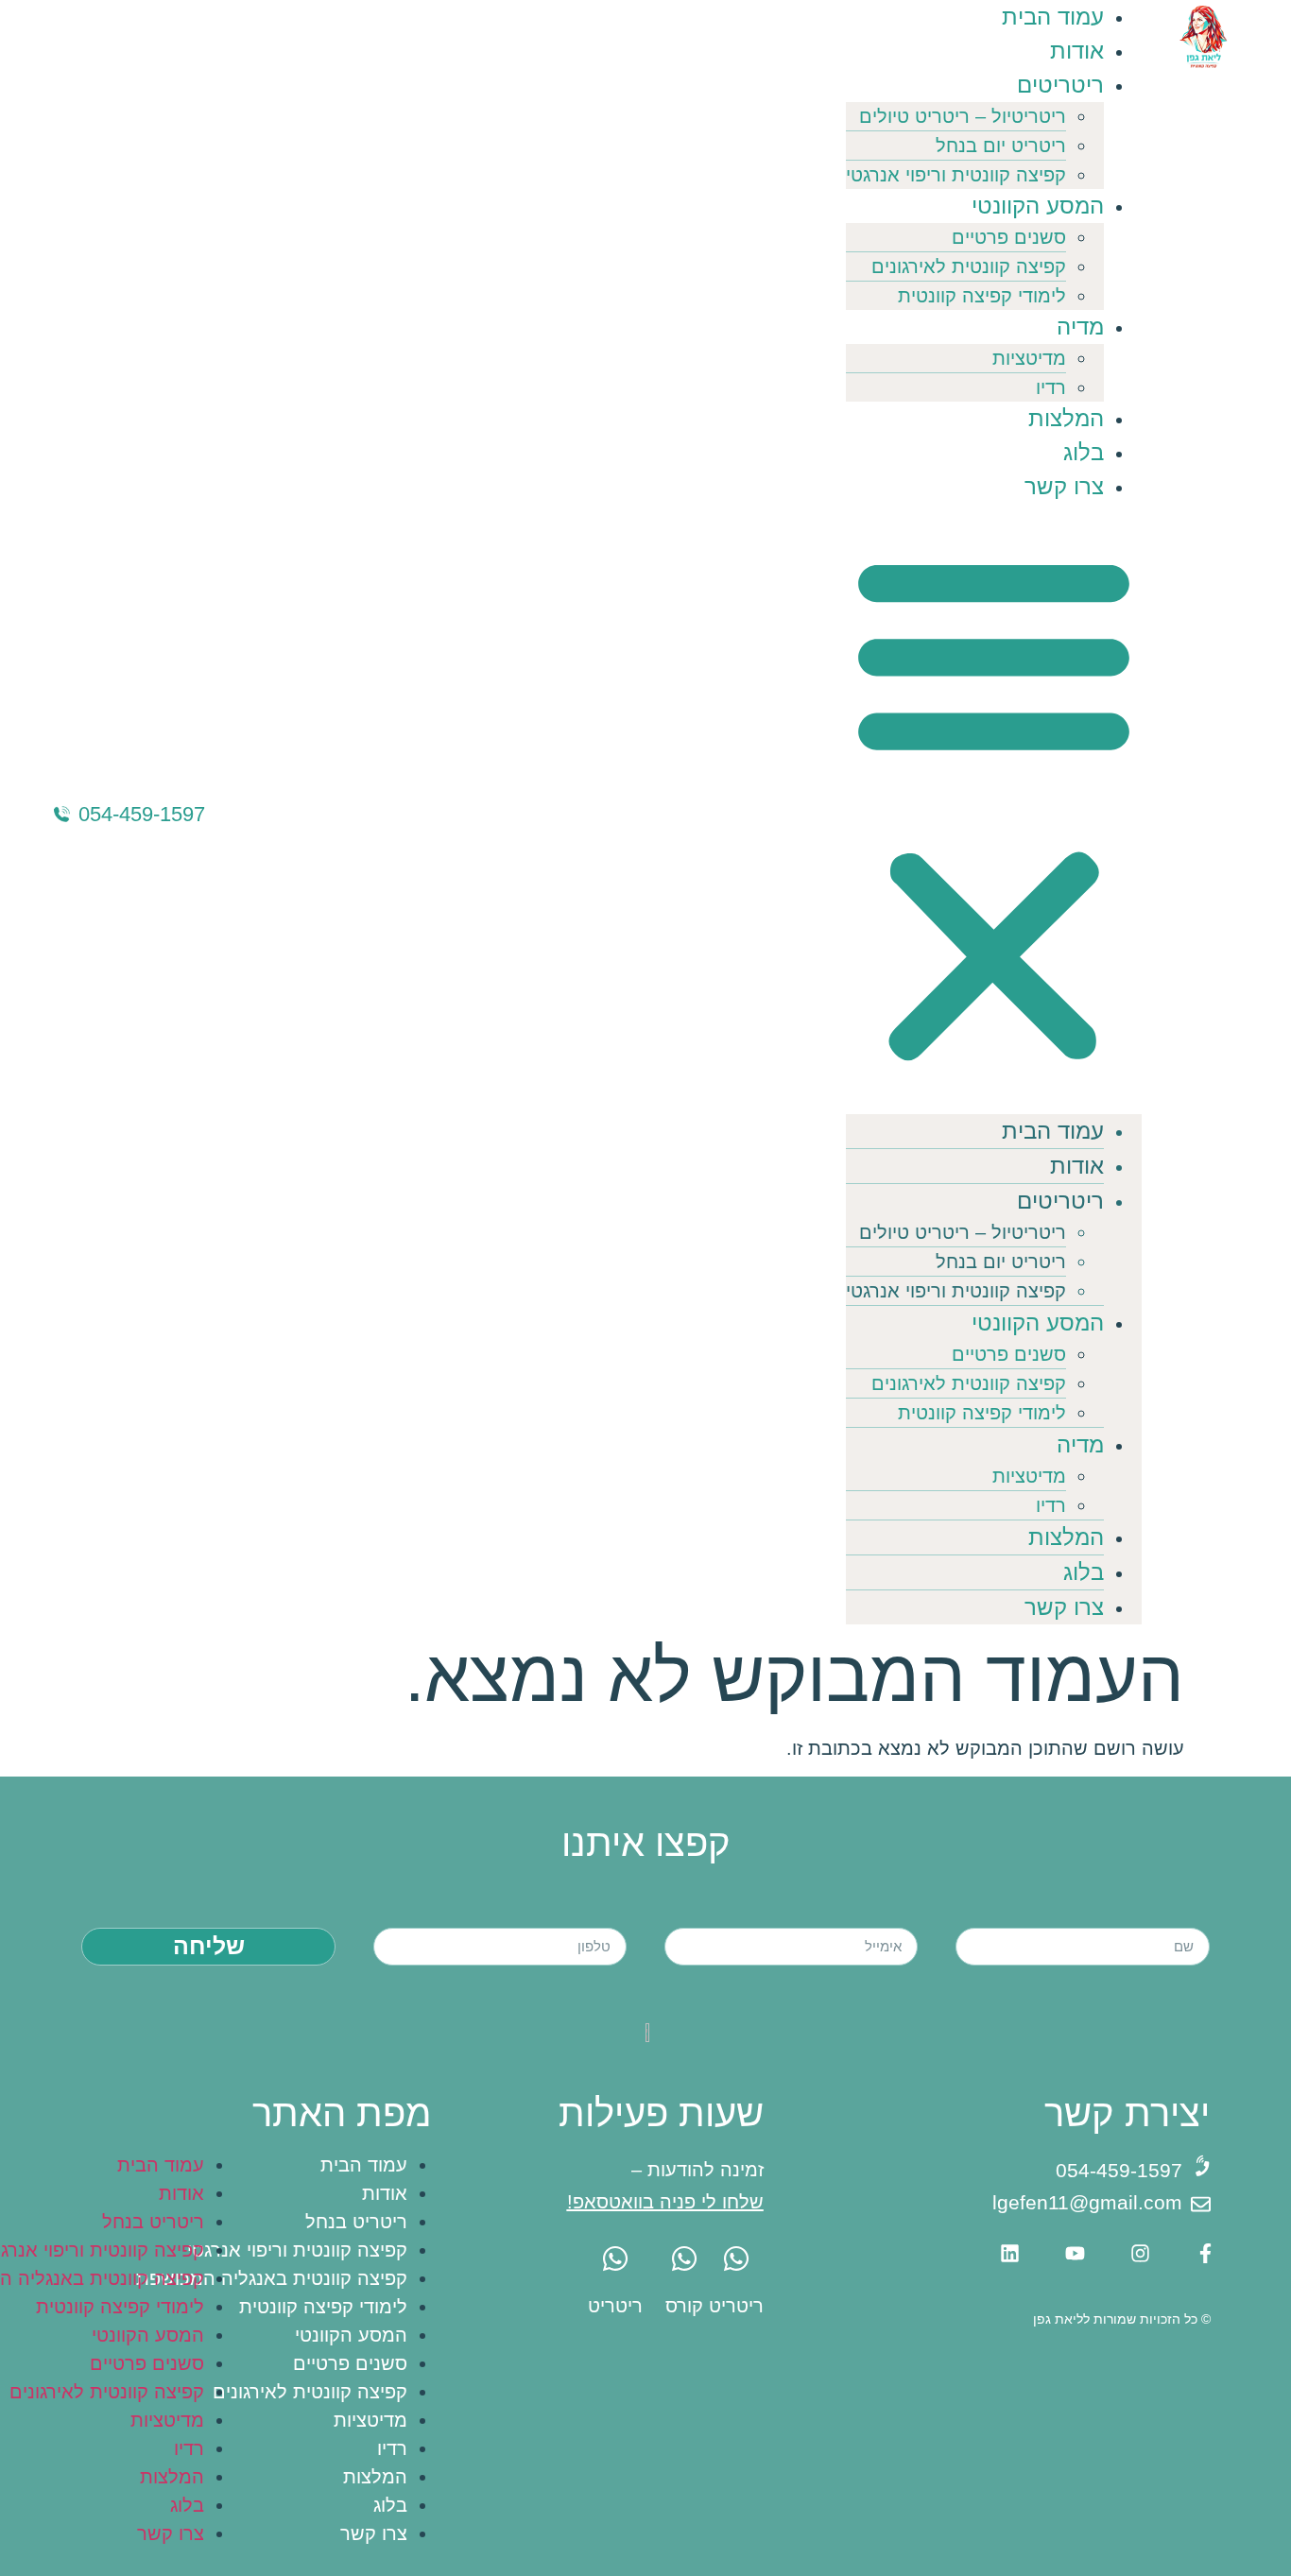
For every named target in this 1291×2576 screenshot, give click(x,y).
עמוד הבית (1053, 17)
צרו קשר (1064, 486)
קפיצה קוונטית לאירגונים (969, 266)
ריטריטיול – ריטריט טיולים (963, 116)
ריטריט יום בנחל (1001, 146)
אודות (1077, 51)
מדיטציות (1029, 358)
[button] (994, 809)
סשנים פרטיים (1009, 237)
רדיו (1051, 387)
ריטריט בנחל (356, 2222)
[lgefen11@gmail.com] (1201, 2204)
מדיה (1080, 326)
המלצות (1066, 418)
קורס (684, 2306)
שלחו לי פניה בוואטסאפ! (665, 2202)
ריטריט (736, 2306)
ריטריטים (1060, 85)
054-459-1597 (142, 814)
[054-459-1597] (62, 814)
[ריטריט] (736, 2258)
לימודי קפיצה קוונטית (982, 296)
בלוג (1084, 452)
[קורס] (684, 2258)
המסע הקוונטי (1038, 206)
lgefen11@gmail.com (1087, 2202)
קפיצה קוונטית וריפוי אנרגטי (956, 175)
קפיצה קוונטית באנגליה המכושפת (272, 2278)
